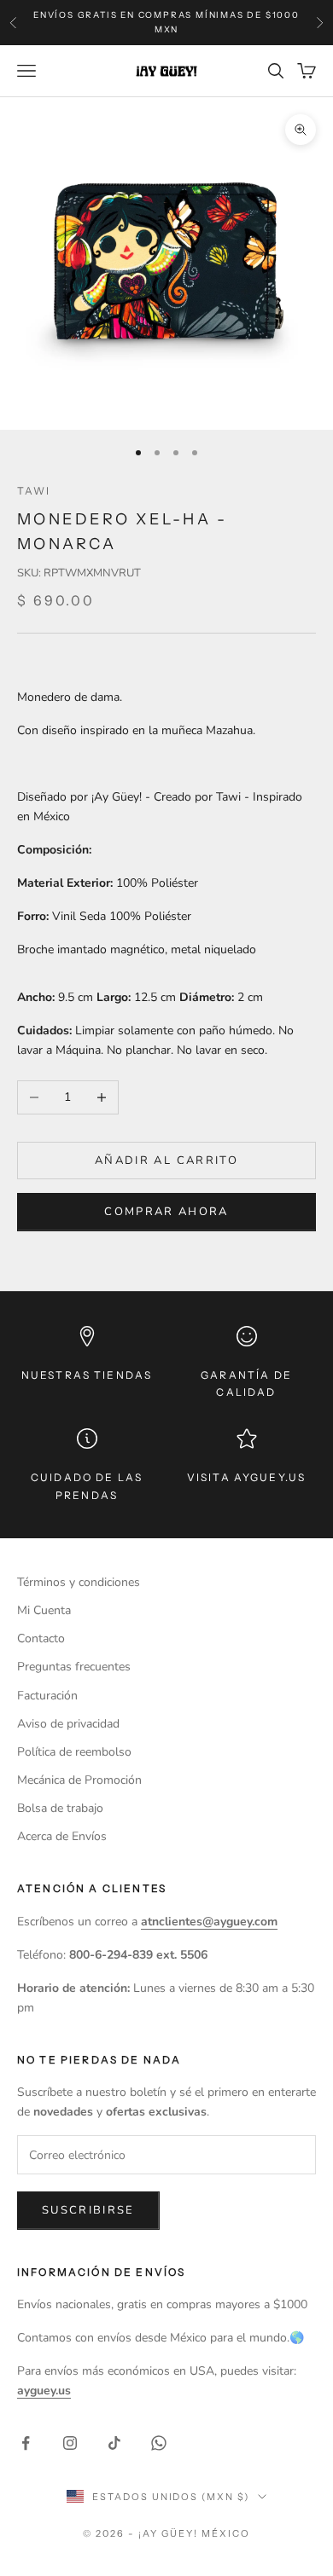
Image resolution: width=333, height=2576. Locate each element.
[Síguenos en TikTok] (114, 2443)
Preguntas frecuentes (74, 1667)
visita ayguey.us (247, 1477)
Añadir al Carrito (166, 1161)
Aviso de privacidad (68, 1724)
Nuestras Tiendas (87, 1375)
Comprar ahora (166, 1212)
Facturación (47, 1696)
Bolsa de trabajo (60, 1808)
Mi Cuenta (44, 1610)
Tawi (34, 491)
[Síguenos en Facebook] (26, 2443)
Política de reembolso (74, 1752)
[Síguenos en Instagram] (70, 2443)
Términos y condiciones (79, 1582)
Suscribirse (88, 2210)
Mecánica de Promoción (79, 1780)
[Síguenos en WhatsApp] (159, 2443)
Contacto (41, 1638)
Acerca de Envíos (62, 1836)
